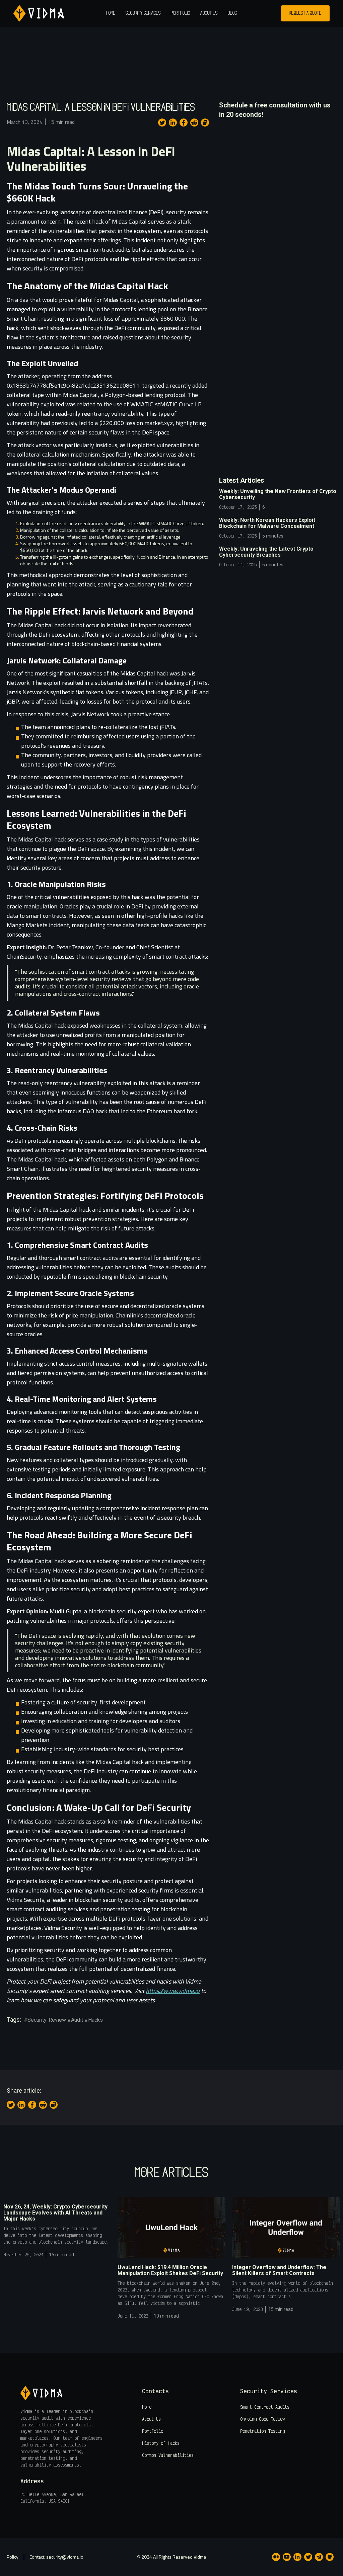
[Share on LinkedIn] (173, 123)
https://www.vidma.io (173, 1991)
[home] (39, 13)
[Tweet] (162, 123)
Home (111, 13)
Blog (232, 13)
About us (209, 13)
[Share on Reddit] (194, 123)
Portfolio (181, 13)
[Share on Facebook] (184, 123)
